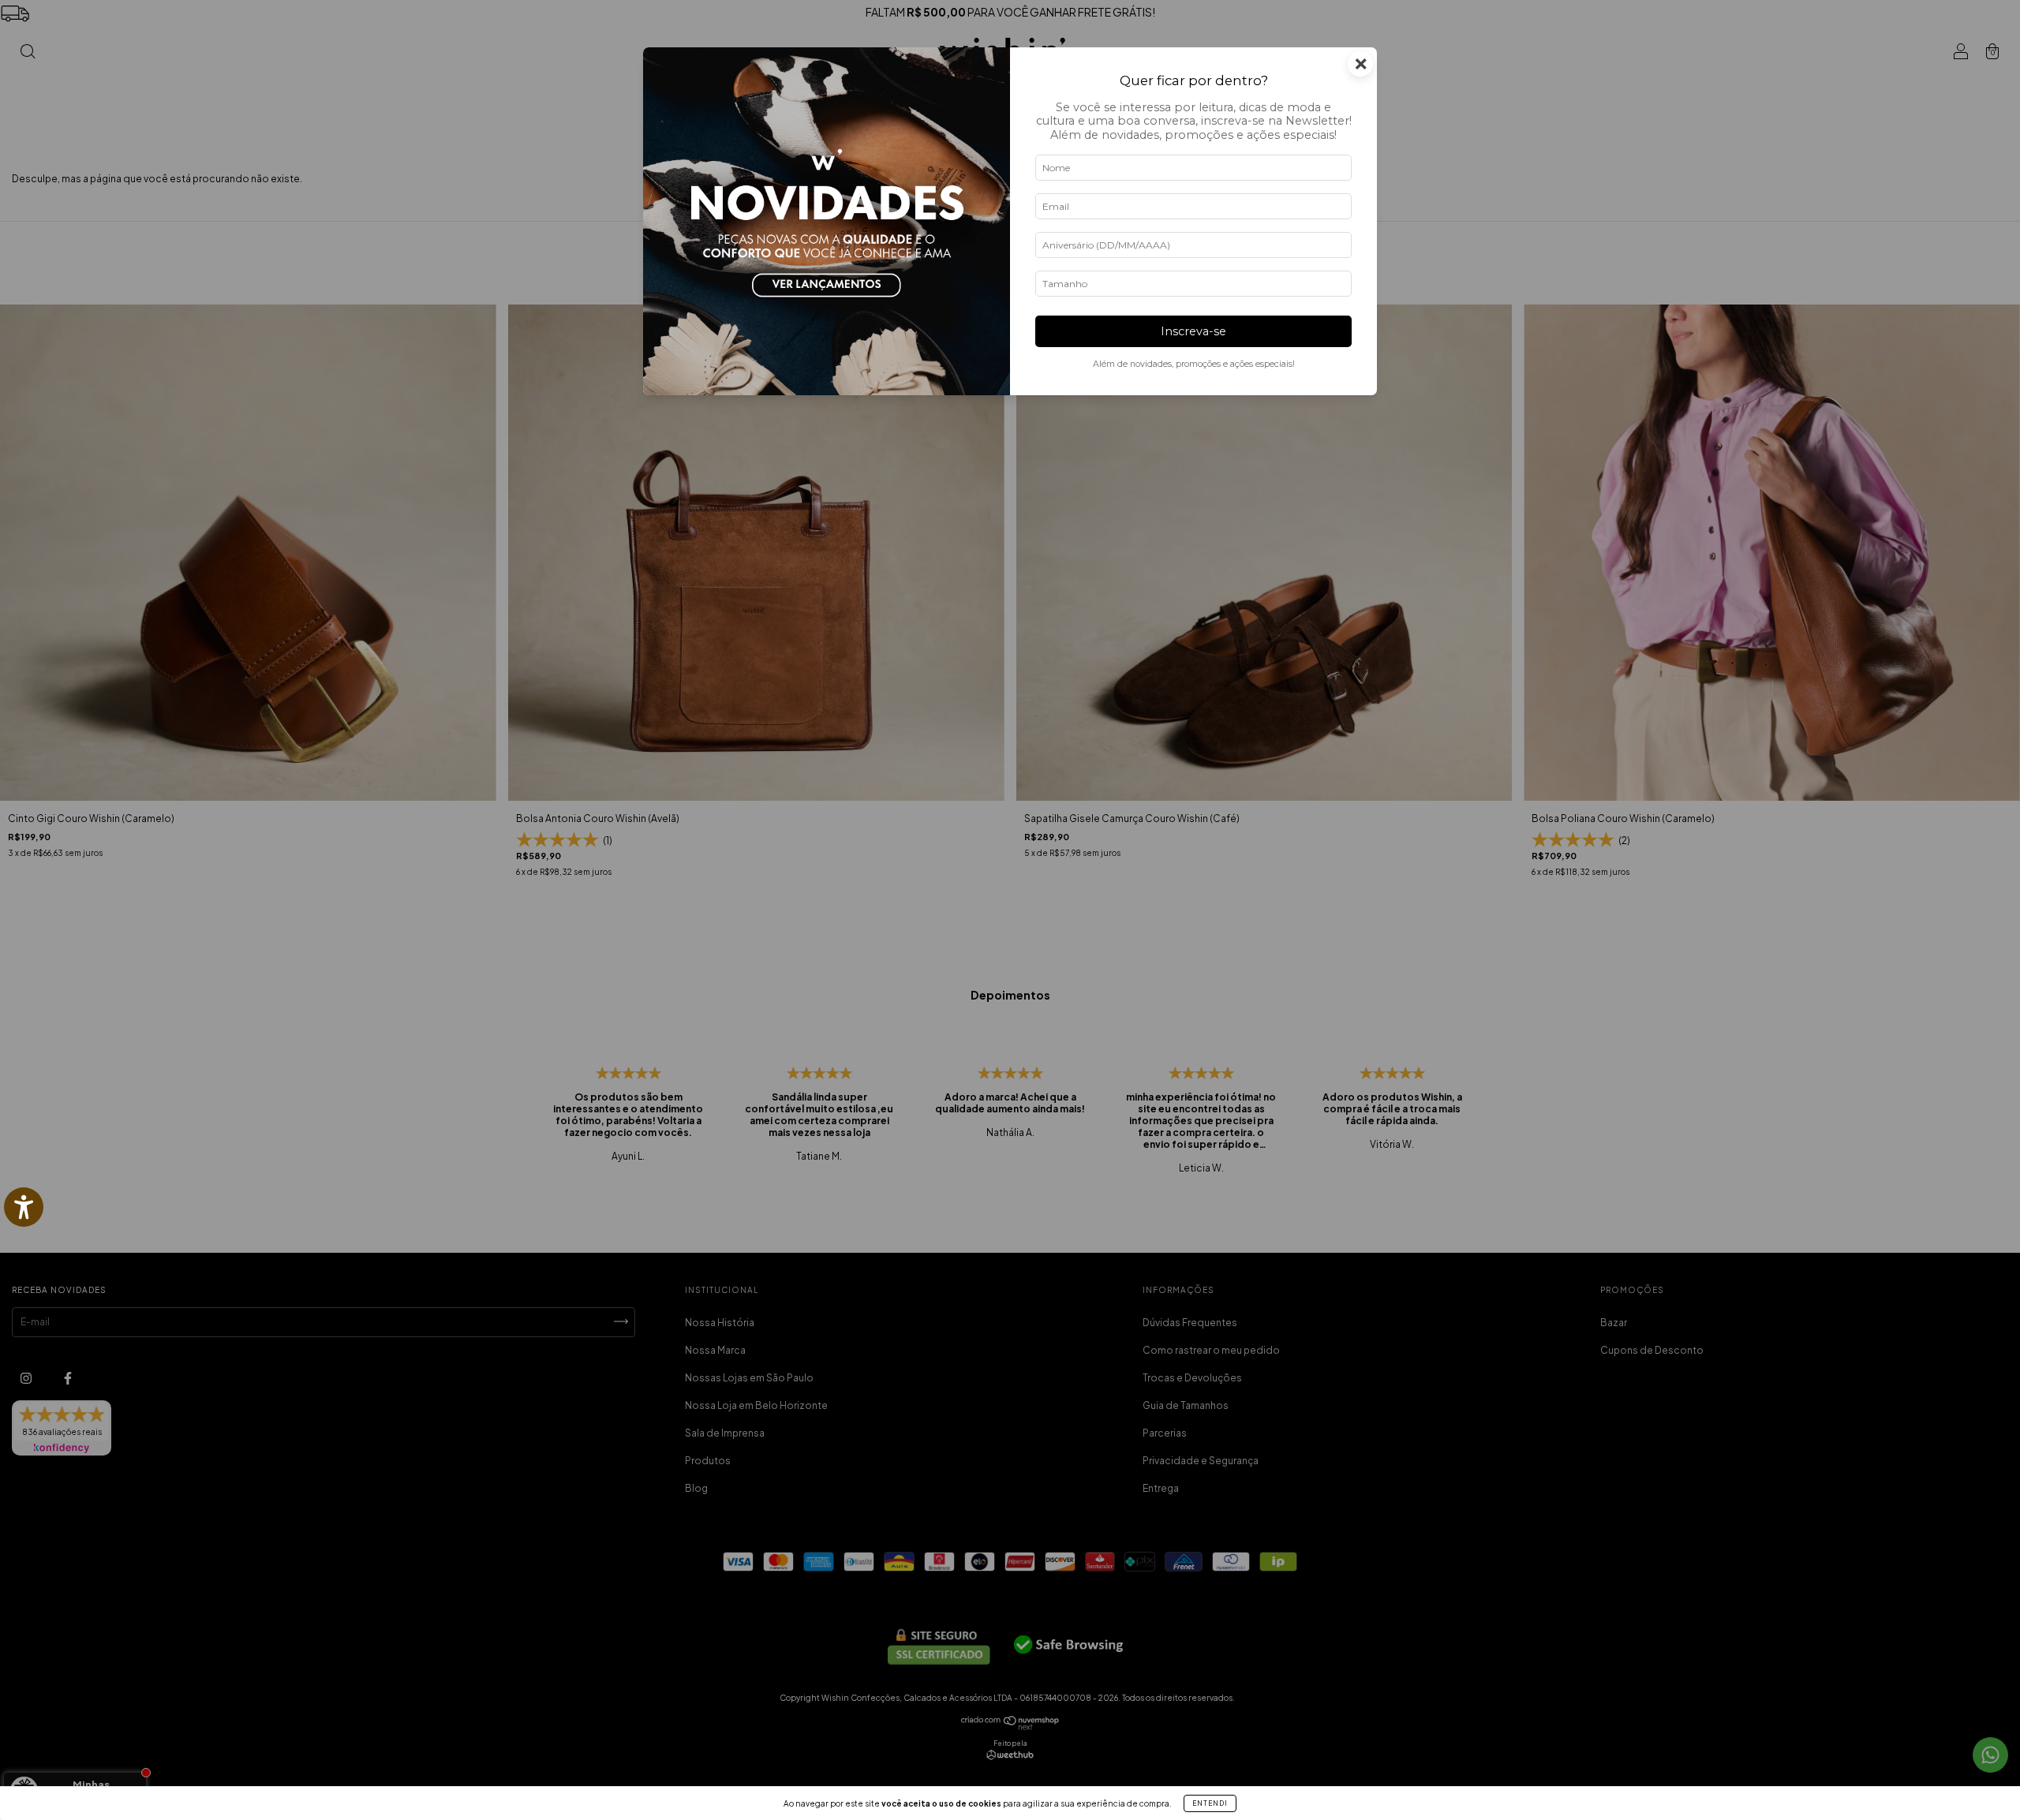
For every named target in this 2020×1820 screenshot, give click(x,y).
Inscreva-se (1193, 331)
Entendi (1210, 1803)
